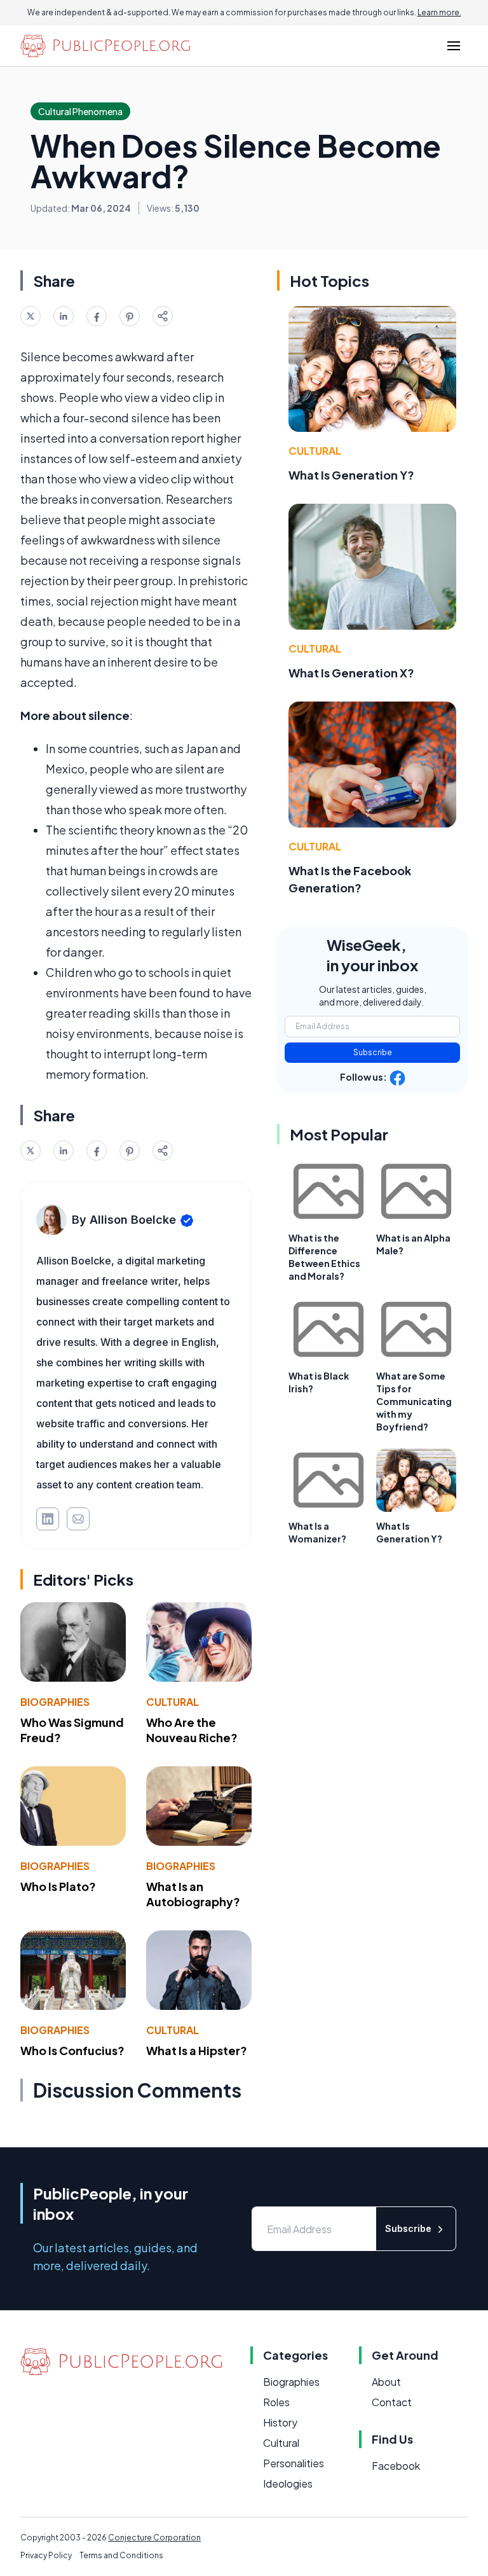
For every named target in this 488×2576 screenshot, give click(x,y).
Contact (392, 2402)
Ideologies (288, 2483)
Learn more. (439, 12)
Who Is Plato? (58, 1886)
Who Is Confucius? (72, 2050)
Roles (276, 2402)
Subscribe (373, 1052)
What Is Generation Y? (351, 475)
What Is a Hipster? (197, 2050)
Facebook (396, 2466)
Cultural (173, 1702)
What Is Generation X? (351, 673)
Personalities (294, 2463)
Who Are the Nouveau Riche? (192, 1730)
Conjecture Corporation (154, 2538)
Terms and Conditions (121, 2555)
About (386, 2382)
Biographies (55, 1702)
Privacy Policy (46, 2555)
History (280, 2422)
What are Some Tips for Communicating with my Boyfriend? (414, 1401)
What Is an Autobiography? (193, 1894)
